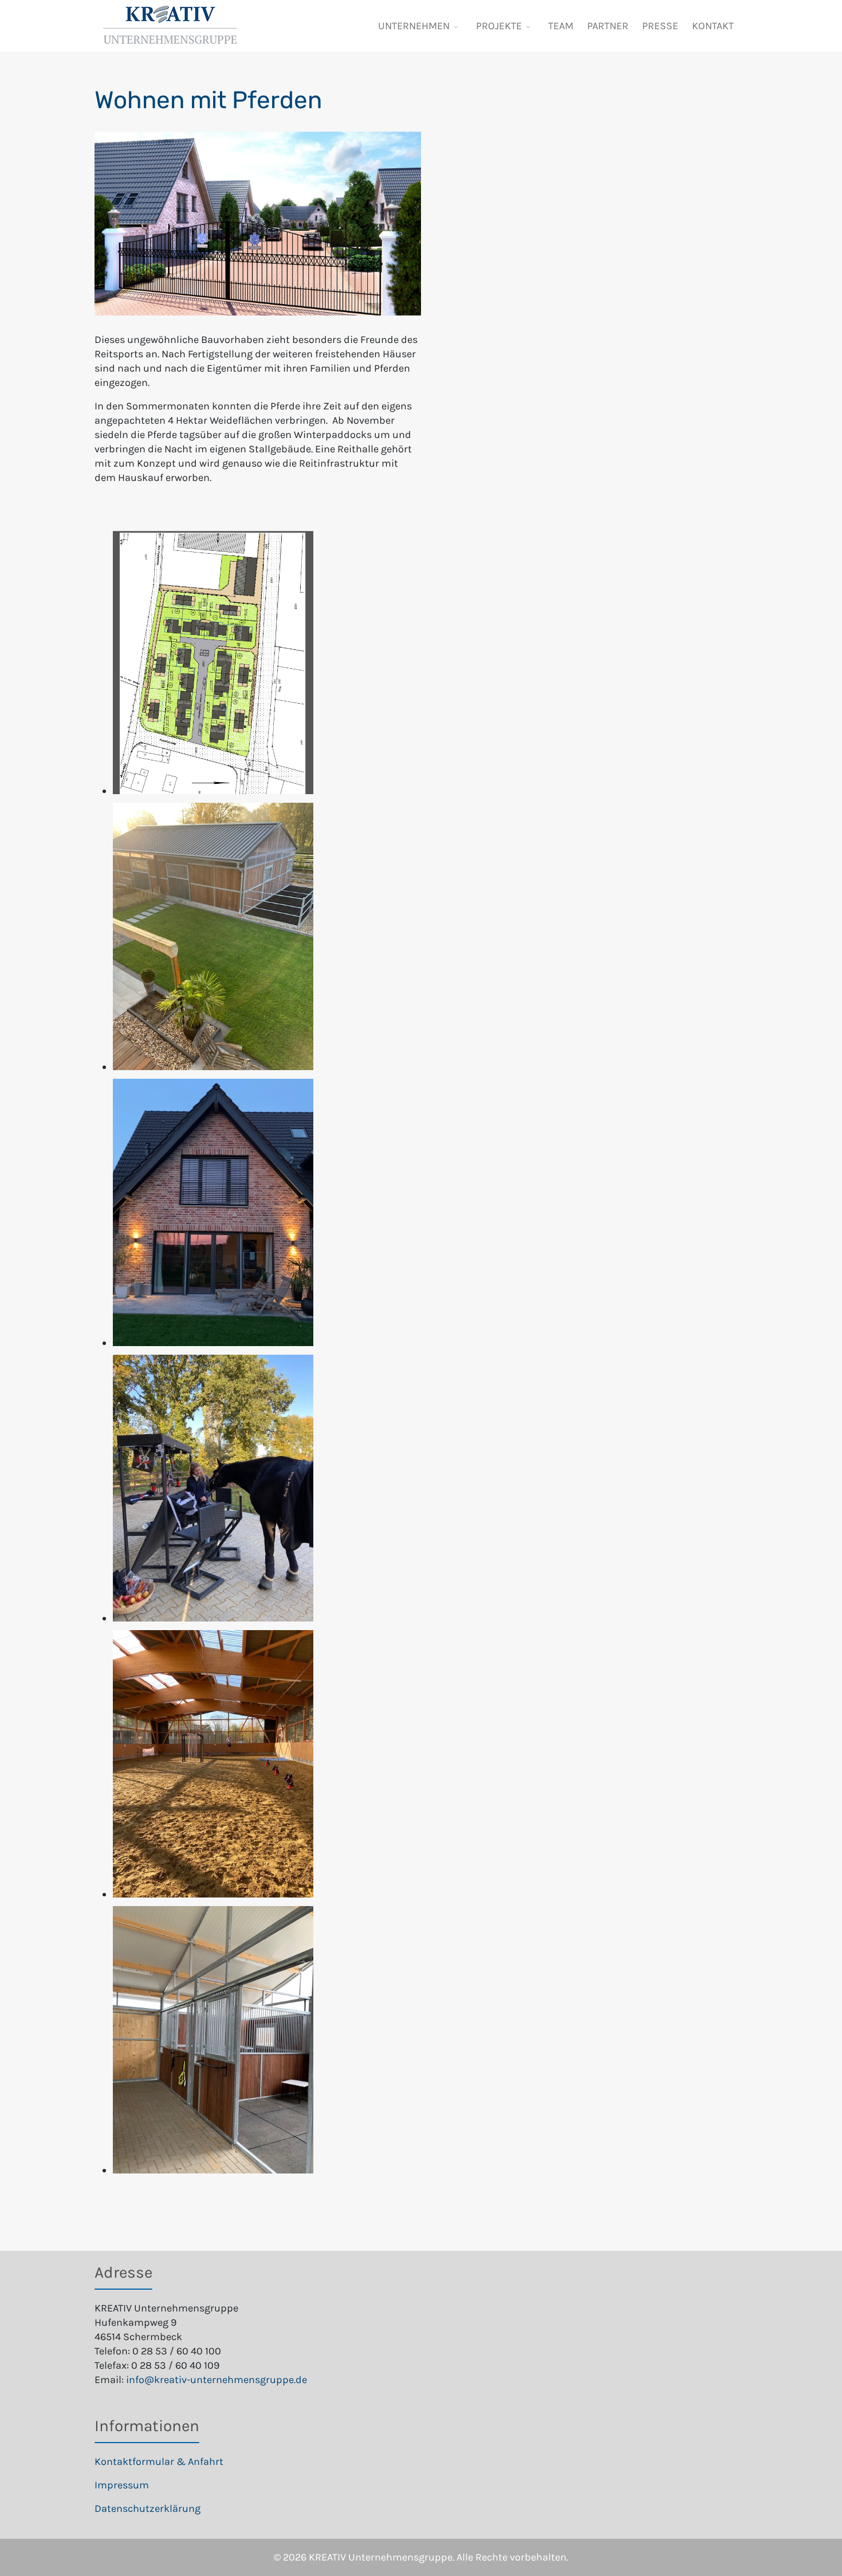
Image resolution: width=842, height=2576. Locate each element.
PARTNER (608, 26)
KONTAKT (713, 26)
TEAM (561, 26)
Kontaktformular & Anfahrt (159, 2461)
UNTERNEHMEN (414, 26)
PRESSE (660, 26)
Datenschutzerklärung (147, 2508)
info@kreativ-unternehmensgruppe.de (217, 2380)
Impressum (122, 2485)
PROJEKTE (499, 26)
